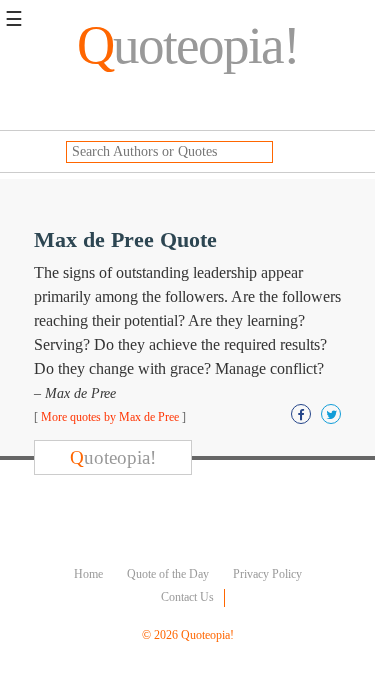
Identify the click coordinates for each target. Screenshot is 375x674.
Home (88, 574)
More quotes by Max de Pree (110, 417)
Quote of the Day (168, 574)
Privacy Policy (267, 574)
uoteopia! (188, 45)
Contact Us (187, 597)
